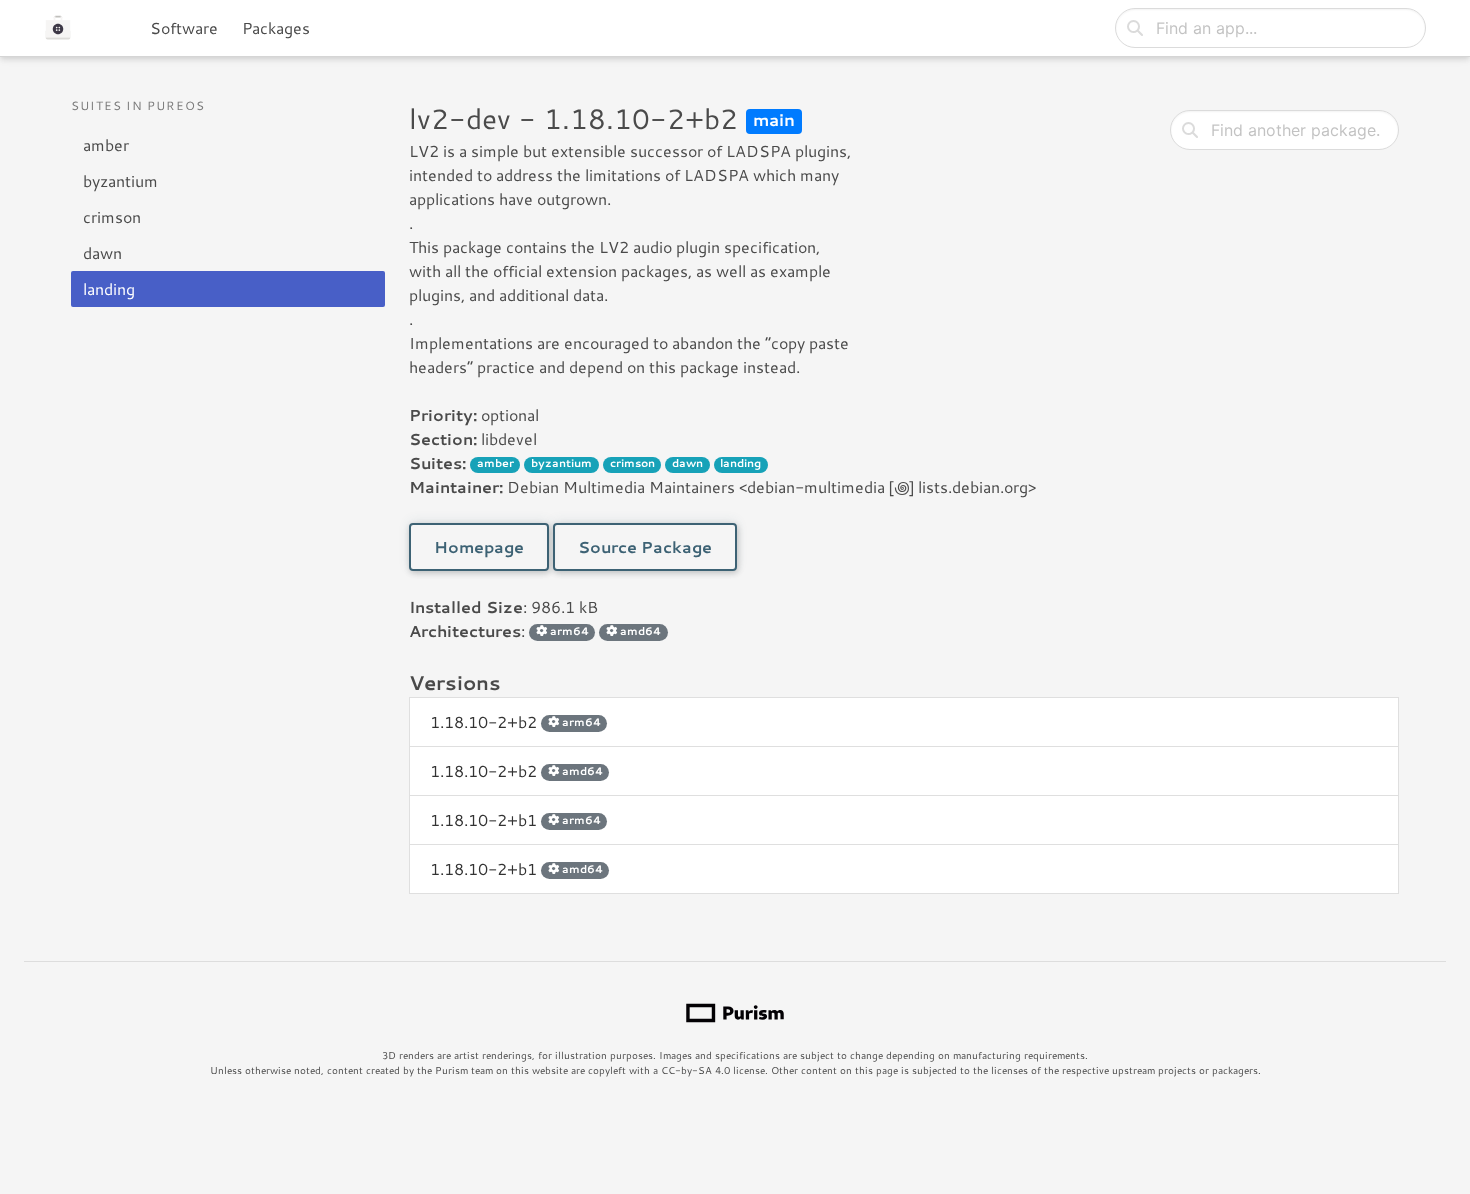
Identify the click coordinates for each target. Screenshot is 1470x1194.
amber (106, 144)
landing (109, 288)
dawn (102, 252)
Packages (276, 27)
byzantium (120, 180)
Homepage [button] (479, 546)
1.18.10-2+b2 (515, 721)
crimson (112, 216)
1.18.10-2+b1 (515, 819)
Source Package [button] (645, 546)
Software (184, 27)
